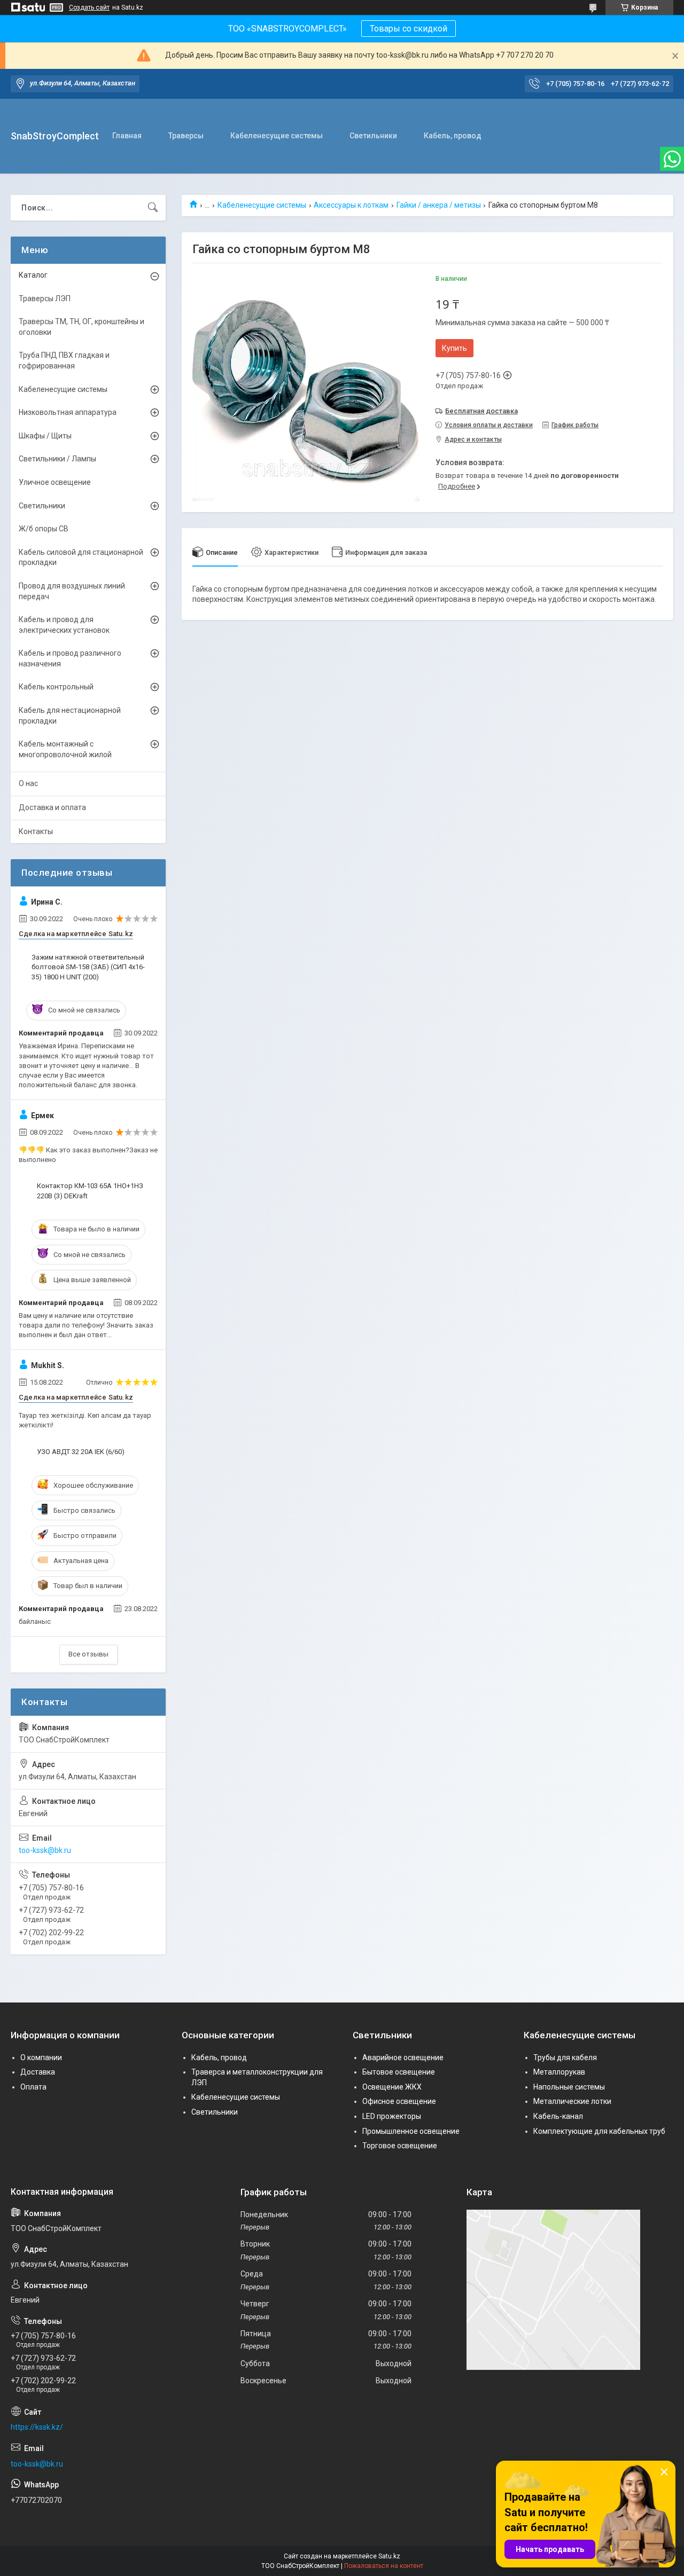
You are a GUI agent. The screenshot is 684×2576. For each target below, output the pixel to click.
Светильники (373, 136)
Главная (127, 136)
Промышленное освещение (411, 2131)
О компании (41, 2057)
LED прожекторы (392, 2116)
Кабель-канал (558, 2116)
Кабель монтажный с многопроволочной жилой (65, 749)
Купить (454, 348)
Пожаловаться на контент (384, 2566)
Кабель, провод (453, 136)
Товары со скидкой (409, 29)
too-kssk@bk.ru (45, 1850)
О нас (28, 783)
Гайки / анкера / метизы (439, 205)
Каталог (33, 275)
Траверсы (186, 136)
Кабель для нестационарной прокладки (70, 716)
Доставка (38, 2072)
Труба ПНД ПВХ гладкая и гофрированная (64, 360)
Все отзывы (88, 1654)
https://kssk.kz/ (37, 2427)
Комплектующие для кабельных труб (599, 2131)
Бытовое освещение (399, 2072)
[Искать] (153, 208)
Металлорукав (559, 2072)
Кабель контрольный (56, 687)
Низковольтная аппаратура (68, 412)
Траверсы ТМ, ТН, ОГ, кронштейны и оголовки (81, 327)
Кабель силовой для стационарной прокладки (81, 557)
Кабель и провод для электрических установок (64, 625)
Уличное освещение (55, 482)
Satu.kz (389, 2556)
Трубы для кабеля (565, 2057)
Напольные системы (569, 2087)
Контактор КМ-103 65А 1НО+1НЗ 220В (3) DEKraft (90, 1191)
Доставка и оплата (52, 807)
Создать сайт (89, 7)
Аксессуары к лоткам (351, 205)
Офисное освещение (399, 2101)
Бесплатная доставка (481, 411)
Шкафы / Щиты (45, 436)
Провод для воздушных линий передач (72, 591)
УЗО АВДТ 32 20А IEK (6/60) (81, 1452)
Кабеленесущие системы (277, 136)
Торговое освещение (400, 2146)
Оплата (33, 2087)
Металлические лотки (572, 2101)
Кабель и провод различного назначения (70, 658)
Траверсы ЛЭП (45, 299)
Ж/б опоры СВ (44, 529)
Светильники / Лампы (57, 459)
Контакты (36, 831)
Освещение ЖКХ (392, 2087)
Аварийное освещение (403, 2057)
